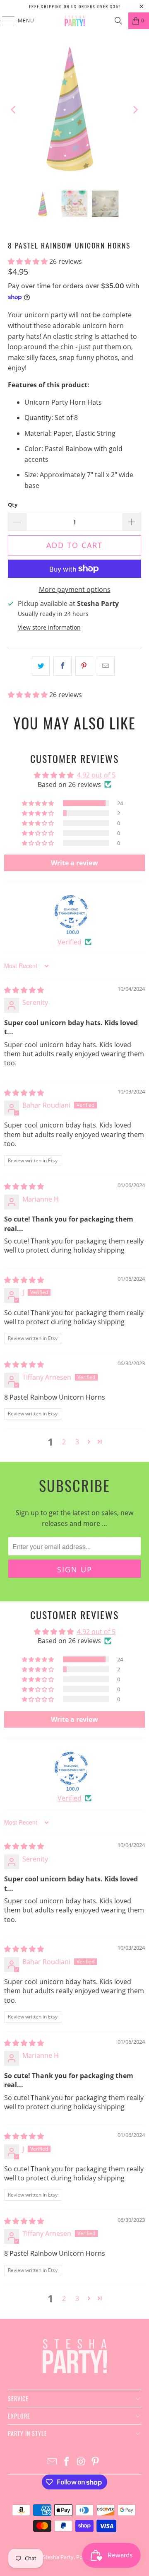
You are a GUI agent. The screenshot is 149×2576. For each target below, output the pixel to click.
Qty (13, 505)
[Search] (118, 21)
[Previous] (14, 110)
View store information (49, 627)
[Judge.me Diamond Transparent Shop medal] (71, 912)
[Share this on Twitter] (41, 666)
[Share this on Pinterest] (84, 666)
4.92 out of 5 (96, 775)
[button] (29, 261)
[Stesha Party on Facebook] (67, 2462)
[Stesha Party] (74, 21)
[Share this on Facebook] (62, 666)
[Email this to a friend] (106, 666)
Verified (70, 942)
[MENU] (4, 21)
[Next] (135, 110)
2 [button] (64, 1442)
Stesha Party (58, 2557)
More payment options (75, 589)
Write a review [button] (74, 863)
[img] (24, 990)
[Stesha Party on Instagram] (82, 2462)
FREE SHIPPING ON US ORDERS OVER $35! (75, 6)
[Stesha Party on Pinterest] (96, 2462)
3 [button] (77, 1442)
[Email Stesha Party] (53, 2462)
